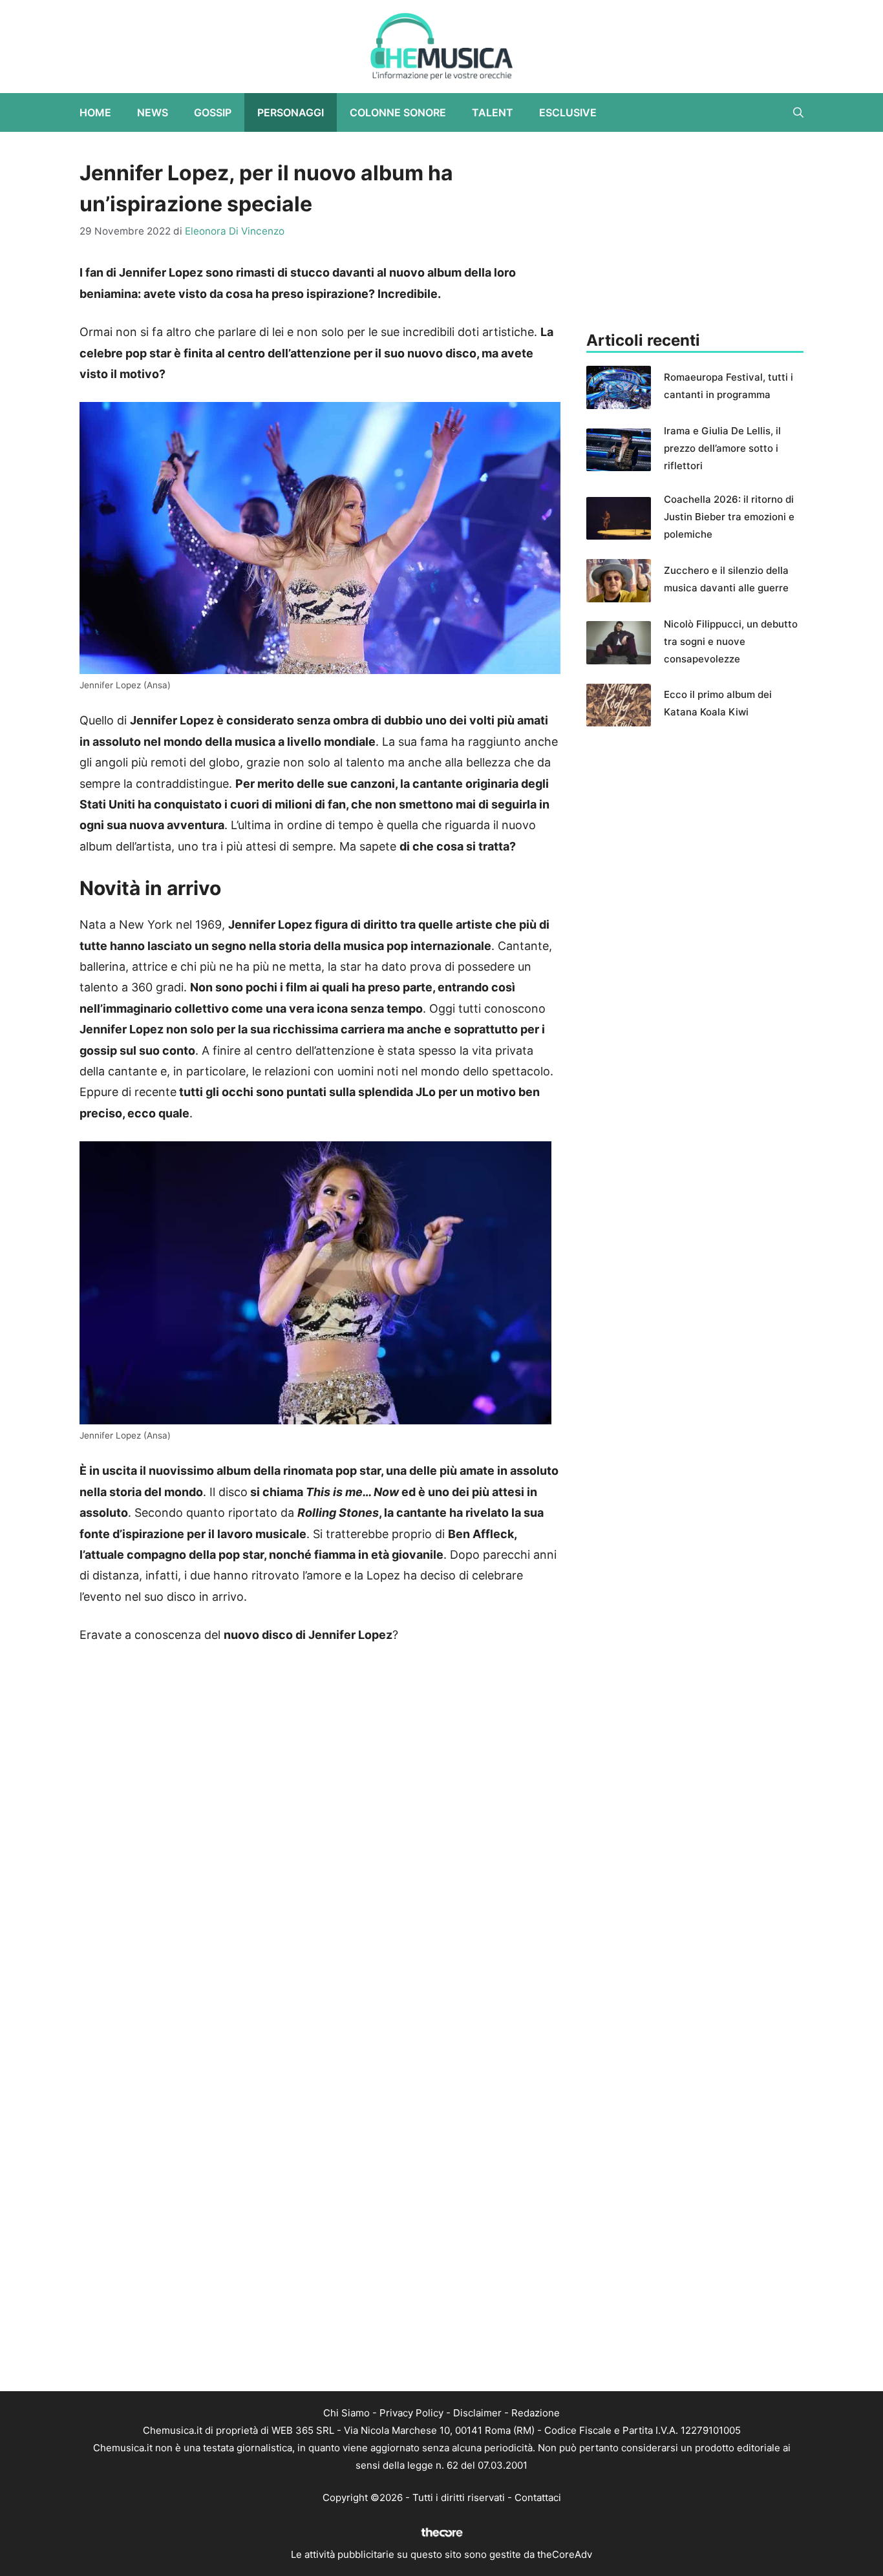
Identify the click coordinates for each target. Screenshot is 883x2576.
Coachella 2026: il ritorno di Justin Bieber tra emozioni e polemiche (729, 517)
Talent (493, 112)
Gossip (213, 112)
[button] (798, 112)
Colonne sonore (398, 112)
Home (95, 112)
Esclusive (568, 112)
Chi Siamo (346, 2413)
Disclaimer (477, 2413)
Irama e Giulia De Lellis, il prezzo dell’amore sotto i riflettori (722, 448)
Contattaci (538, 2497)
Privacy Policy (411, 2413)
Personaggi (291, 112)
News (153, 112)
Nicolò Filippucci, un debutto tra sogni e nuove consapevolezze (731, 641)
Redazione (536, 2413)
